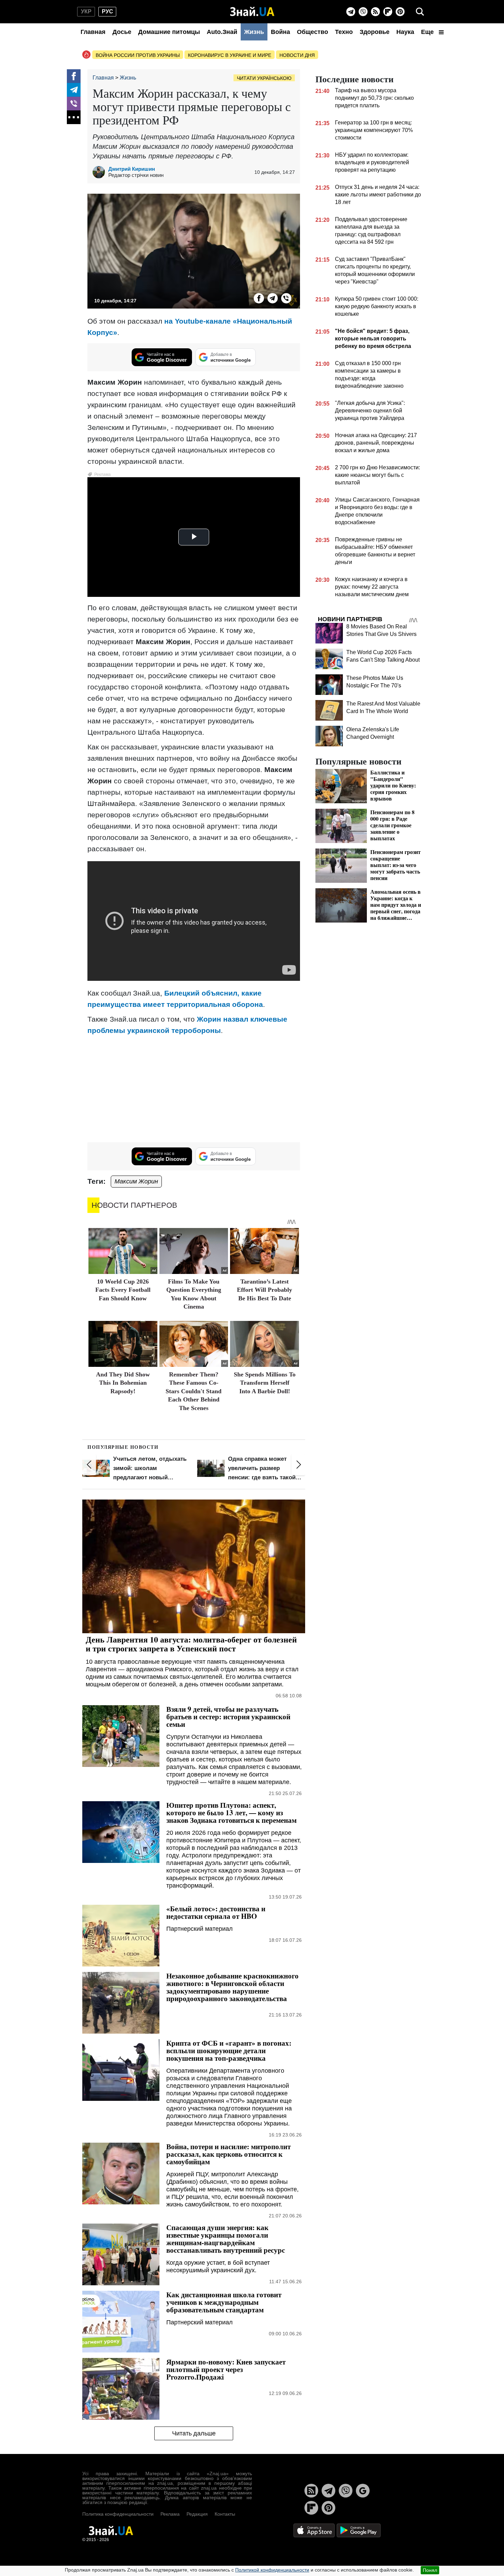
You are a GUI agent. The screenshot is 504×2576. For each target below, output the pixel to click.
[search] (420, 12)
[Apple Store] (315, 2530)
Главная (93, 32)
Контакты (225, 2514)
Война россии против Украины (138, 55)
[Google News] (363, 2491)
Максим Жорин (136, 1181)
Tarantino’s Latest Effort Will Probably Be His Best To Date (265, 1290)
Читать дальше (194, 2433)
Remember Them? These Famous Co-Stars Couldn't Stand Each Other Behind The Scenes (194, 1391)
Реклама (170, 2514)
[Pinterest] (400, 12)
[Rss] (375, 12)
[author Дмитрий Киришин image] (100, 172)
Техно (344, 32)
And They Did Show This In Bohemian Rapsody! (123, 1383)
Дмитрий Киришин (132, 169)
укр (86, 11)
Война (280, 32)
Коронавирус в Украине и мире (230, 55)
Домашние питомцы (169, 32)
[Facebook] (74, 76)
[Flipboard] (388, 12)
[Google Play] (359, 2530)
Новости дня (297, 55)
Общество (313, 32)
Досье (122, 32)
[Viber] (363, 12)
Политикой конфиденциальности (272, 2570)
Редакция (197, 2514)
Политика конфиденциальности (118, 2514)
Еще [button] (428, 32)
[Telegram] (351, 12)
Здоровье (375, 32)
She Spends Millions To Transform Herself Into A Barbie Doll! (265, 1383)
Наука (405, 32)
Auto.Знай (222, 32)
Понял (430, 2570)
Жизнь (254, 32)
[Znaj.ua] (252, 12)
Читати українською (264, 78)
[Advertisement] (194, 1089)
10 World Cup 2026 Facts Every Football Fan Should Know (123, 1290)
